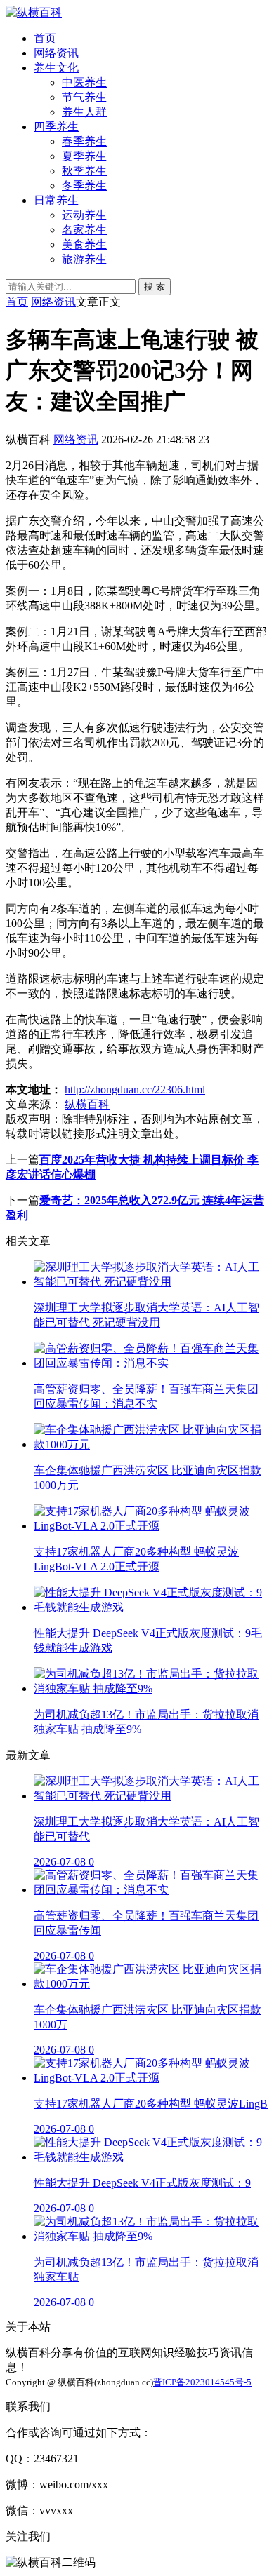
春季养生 (84, 141)
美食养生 (84, 244)
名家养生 (84, 230)
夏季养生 (84, 156)
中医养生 (84, 82)
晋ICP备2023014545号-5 (202, 2382)
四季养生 (56, 127)
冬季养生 (84, 186)
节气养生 (84, 97)
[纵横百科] (34, 12)
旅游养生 (84, 259)
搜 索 (155, 286)
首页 (45, 38)
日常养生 (56, 200)
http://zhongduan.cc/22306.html (135, 1090)
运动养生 (84, 215)
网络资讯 (56, 53)
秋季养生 (84, 171)
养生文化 (56, 68)
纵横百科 (87, 1104)
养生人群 (84, 112)
